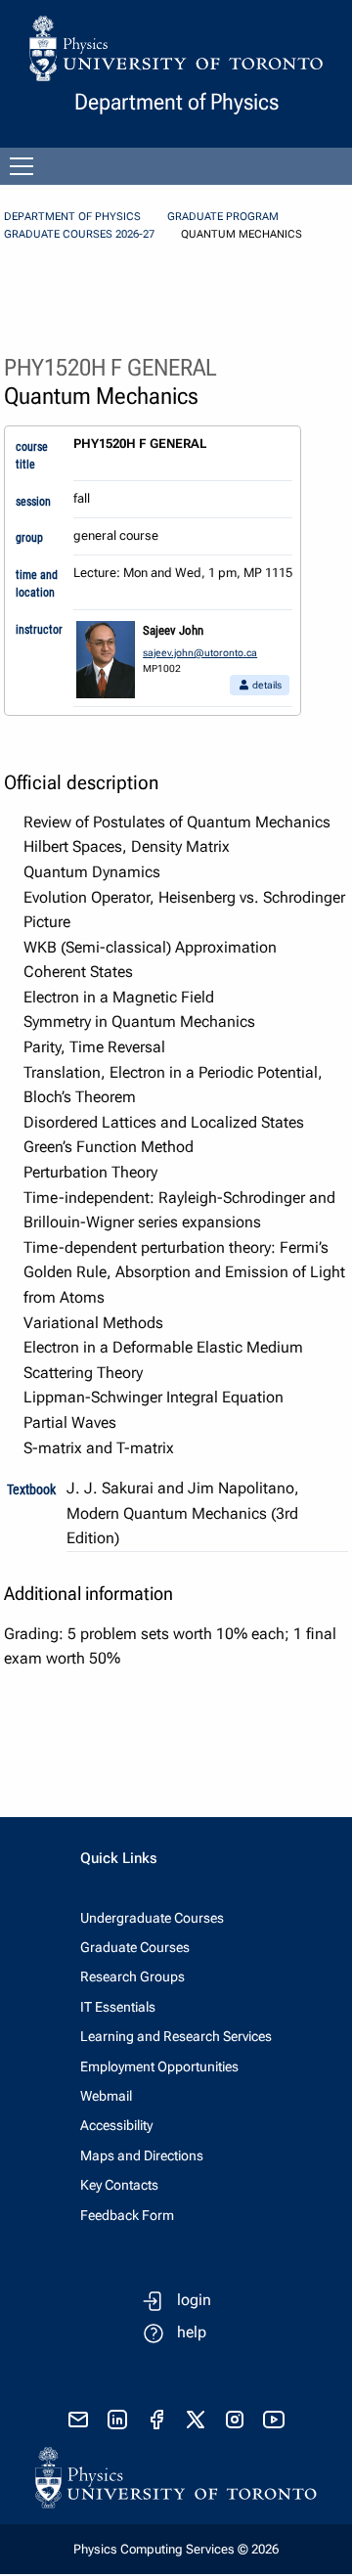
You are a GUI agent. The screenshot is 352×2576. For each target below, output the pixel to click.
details (266, 685)
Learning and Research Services (176, 2036)
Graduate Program (223, 217)
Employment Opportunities (159, 2066)
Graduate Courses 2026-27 (79, 234)
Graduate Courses (135, 1947)
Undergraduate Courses (152, 1918)
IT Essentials (118, 2007)
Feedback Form (127, 2215)
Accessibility (116, 2125)
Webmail (106, 2096)
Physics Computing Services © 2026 (176, 2549)
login (194, 2300)
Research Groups (132, 1976)
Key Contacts (119, 2185)
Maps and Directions (142, 2155)
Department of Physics (72, 217)
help (192, 2332)
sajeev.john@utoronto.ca (200, 653)
